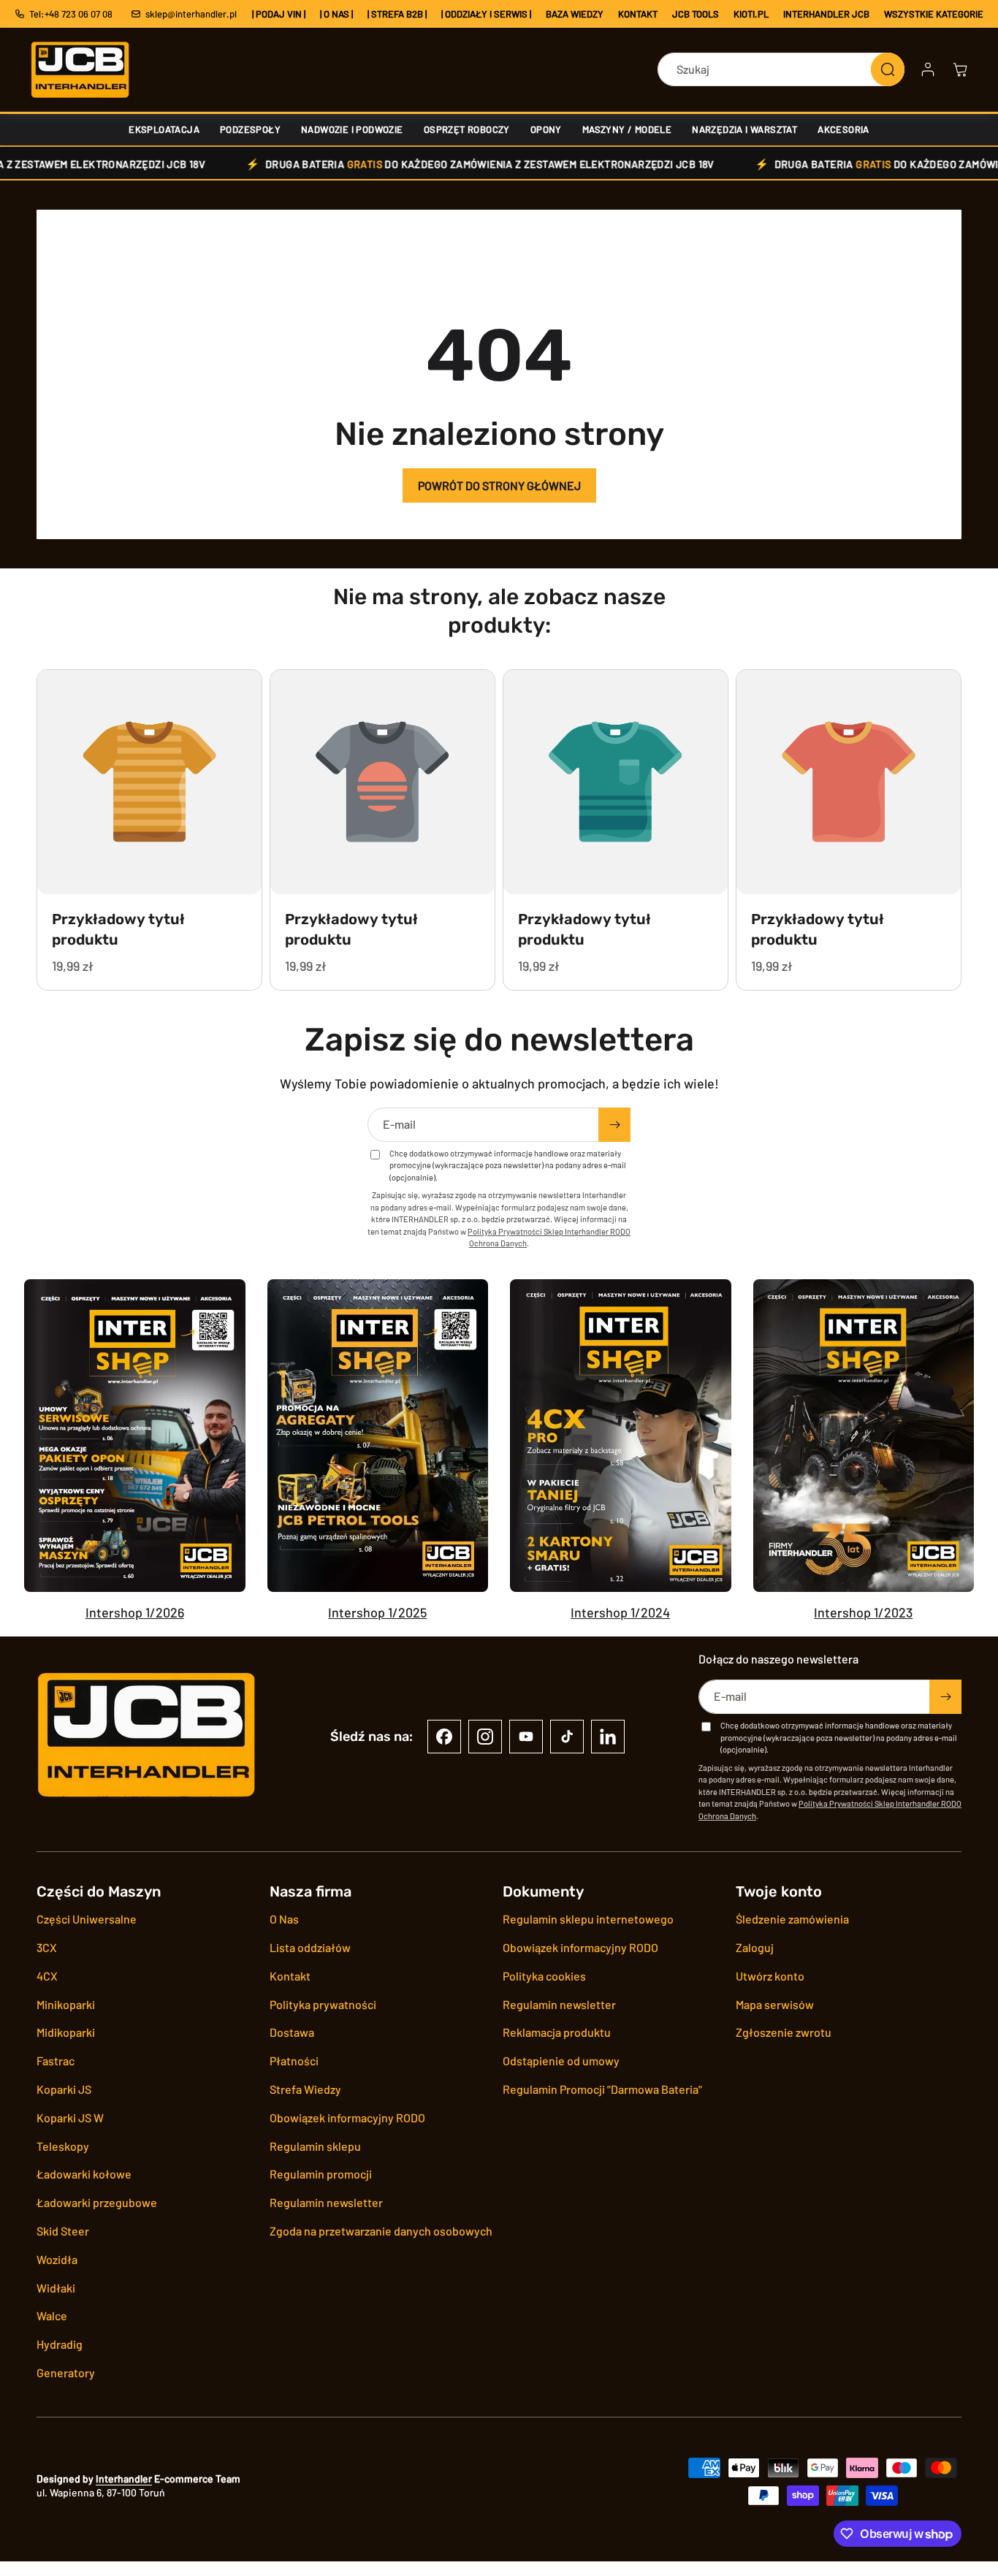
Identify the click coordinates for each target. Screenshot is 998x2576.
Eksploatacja (164, 129)
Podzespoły (250, 129)
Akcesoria (843, 129)
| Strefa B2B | (397, 14)
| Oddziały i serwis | (486, 14)
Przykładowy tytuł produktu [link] (118, 929)
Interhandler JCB (826, 14)
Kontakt (638, 14)
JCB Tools (696, 14)
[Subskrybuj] (614, 1125)
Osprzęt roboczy (467, 129)
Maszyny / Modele (627, 129)
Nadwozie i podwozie (352, 129)
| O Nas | (336, 14)
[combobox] (781, 69)
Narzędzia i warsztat (744, 129)
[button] (960, 69)
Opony (546, 129)
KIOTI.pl (751, 14)
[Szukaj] (888, 69)
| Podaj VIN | (279, 14)
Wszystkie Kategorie (934, 14)
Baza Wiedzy (575, 14)
